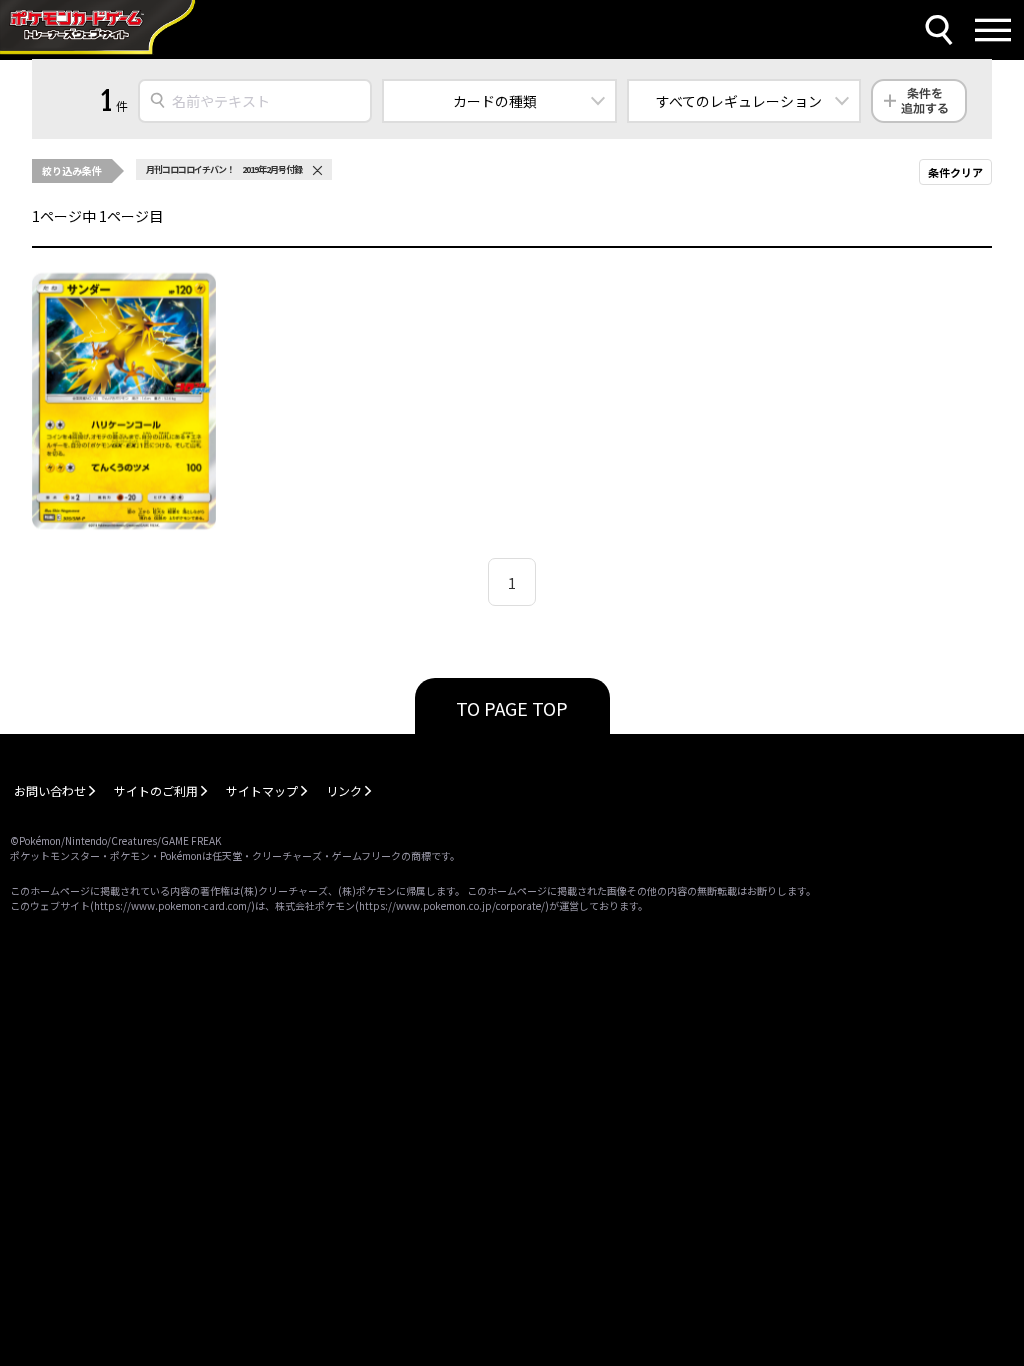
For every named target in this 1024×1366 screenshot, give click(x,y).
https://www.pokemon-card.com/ (172, 905)
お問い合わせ (50, 790)
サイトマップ (262, 790)
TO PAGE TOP (512, 708)
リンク (344, 790)
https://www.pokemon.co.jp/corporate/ (452, 905)
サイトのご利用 (156, 790)
